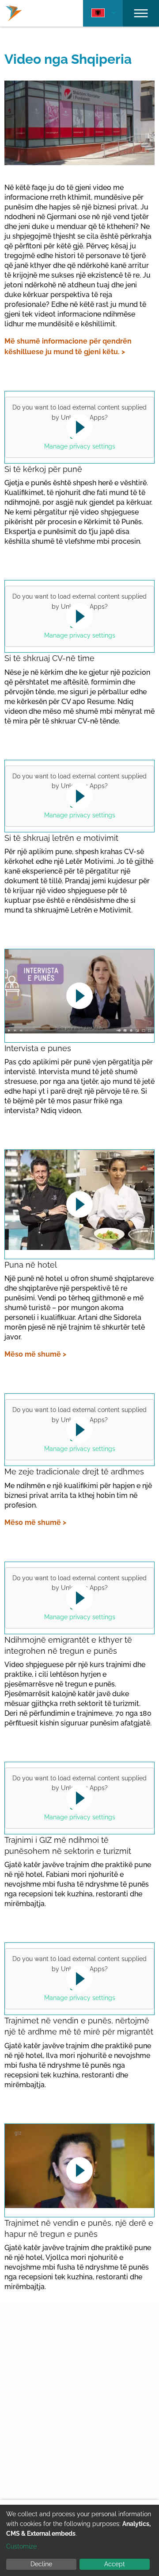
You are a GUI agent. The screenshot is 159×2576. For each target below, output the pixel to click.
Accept (115, 2564)
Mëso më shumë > (35, 1354)
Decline (41, 2564)
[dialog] (79, 2540)
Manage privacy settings (80, 446)
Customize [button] (21, 2546)
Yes (78, 433)
